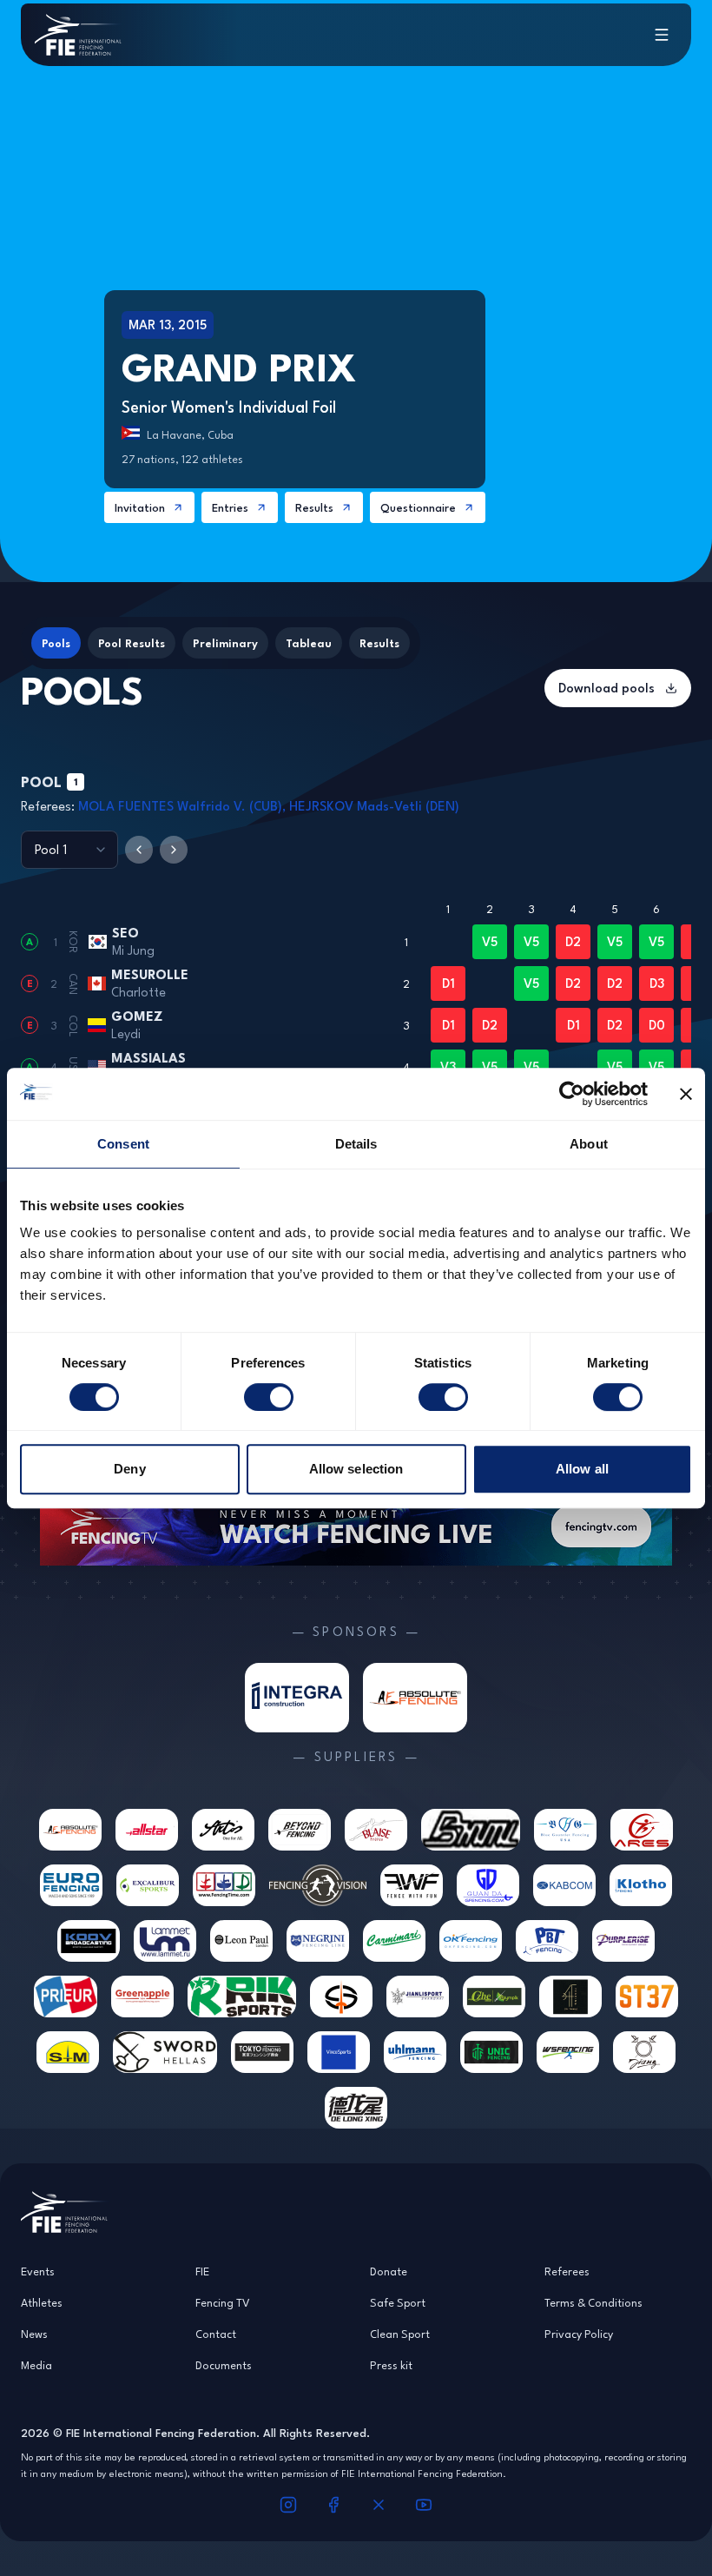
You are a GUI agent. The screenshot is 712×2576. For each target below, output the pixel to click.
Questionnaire (418, 507)
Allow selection (356, 1469)
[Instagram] (288, 2505)
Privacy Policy (579, 2334)
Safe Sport (398, 2302)
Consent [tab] (123, 1144)
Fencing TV (223, 2302)
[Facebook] (333, 2505)
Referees (567, 2271)
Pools (56, 643)
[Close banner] (686, 1094)
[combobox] (69, 850)
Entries (230, 507)
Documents (224, 2365)
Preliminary (225, 643)
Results (314, 507)
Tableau (309, 643)
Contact (216, 2334)
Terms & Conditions (593, 2302)
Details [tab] (356, 1144)
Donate (389, 2271)
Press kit (391, 2365)
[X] (379, 2505)
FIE (202, 2271)
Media (36, 2365)
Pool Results (132, 643)
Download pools (607, 688)
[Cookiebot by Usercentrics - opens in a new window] (572, 1094)
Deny (129, 1469)
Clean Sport (400, 2334)
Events (38, 2271)
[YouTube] (424, 2505)
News (34, 2334)
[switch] (269, 1397)
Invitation (140, 507)
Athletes (42, 2302)
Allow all (582, 1469)
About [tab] (589, 1144)
